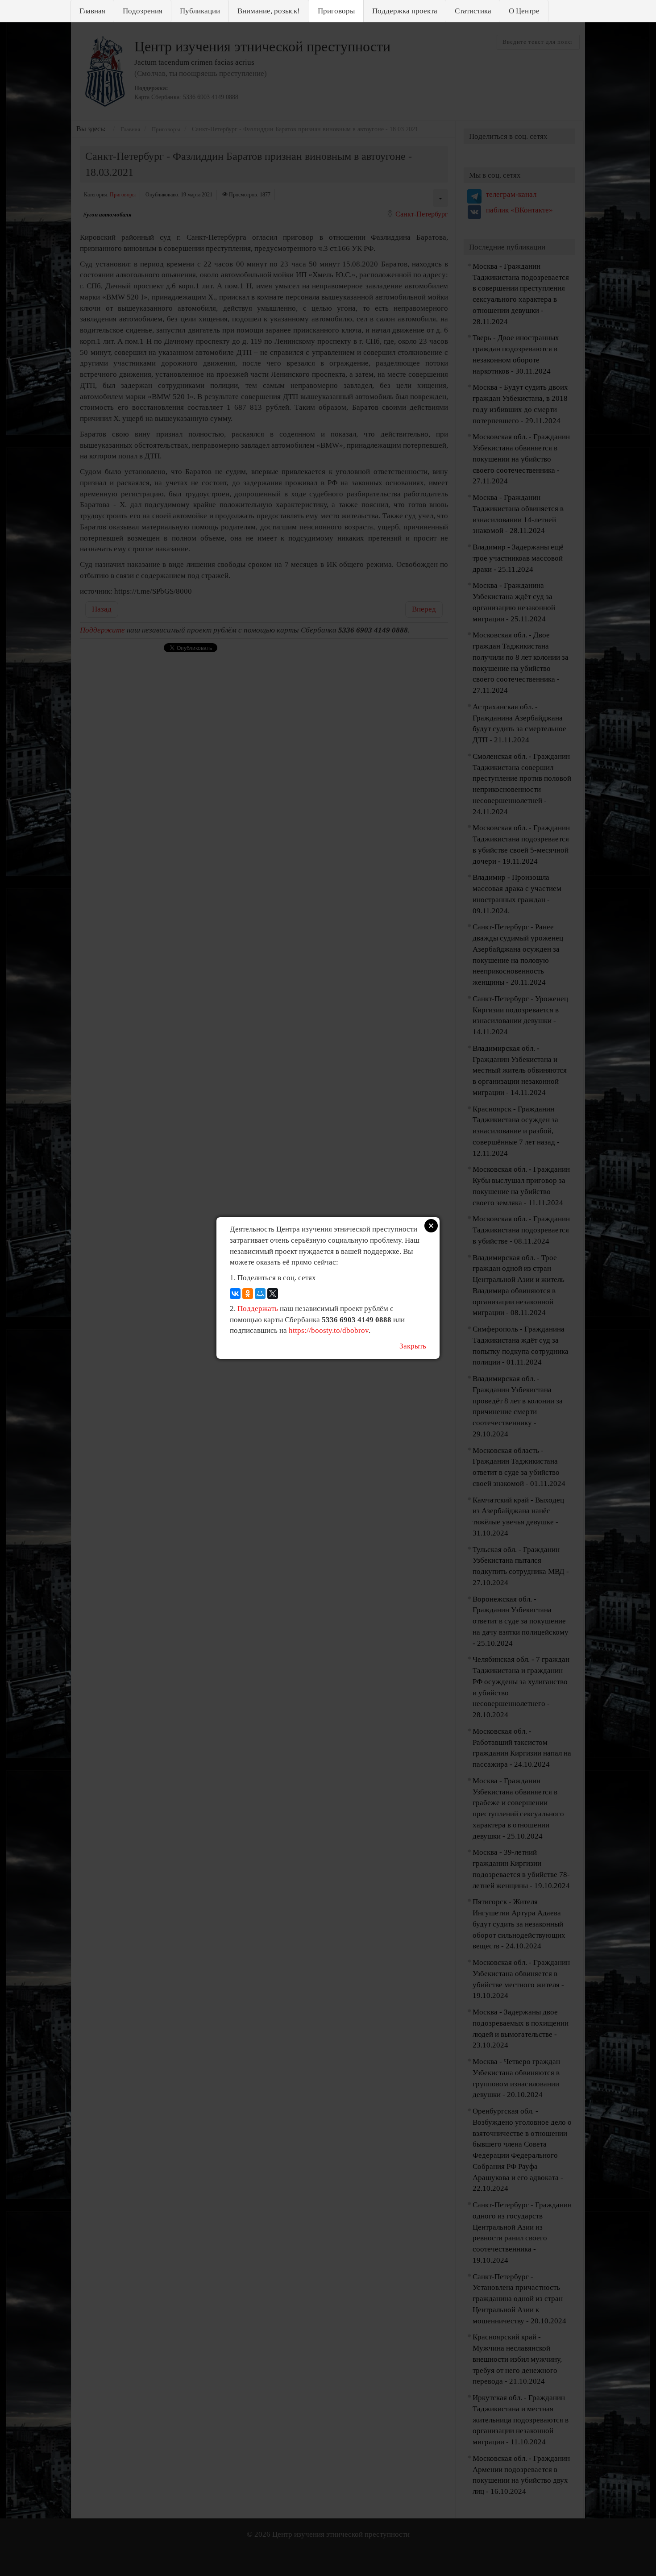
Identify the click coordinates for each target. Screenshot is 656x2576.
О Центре (524, 11)
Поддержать (258, 1309)
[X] (273, 1294)
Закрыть (413, 1346)
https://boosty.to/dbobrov (329, 1330)
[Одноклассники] (248, 1294)
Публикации (200, 11)
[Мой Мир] (260, 1294)
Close (431, 1226)
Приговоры (336, 11)
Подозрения (143, 11)
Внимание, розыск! (269, 11)
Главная (92, 11)
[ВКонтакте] (235, 1294)
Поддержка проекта (405, 11)
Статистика (473, 11)
